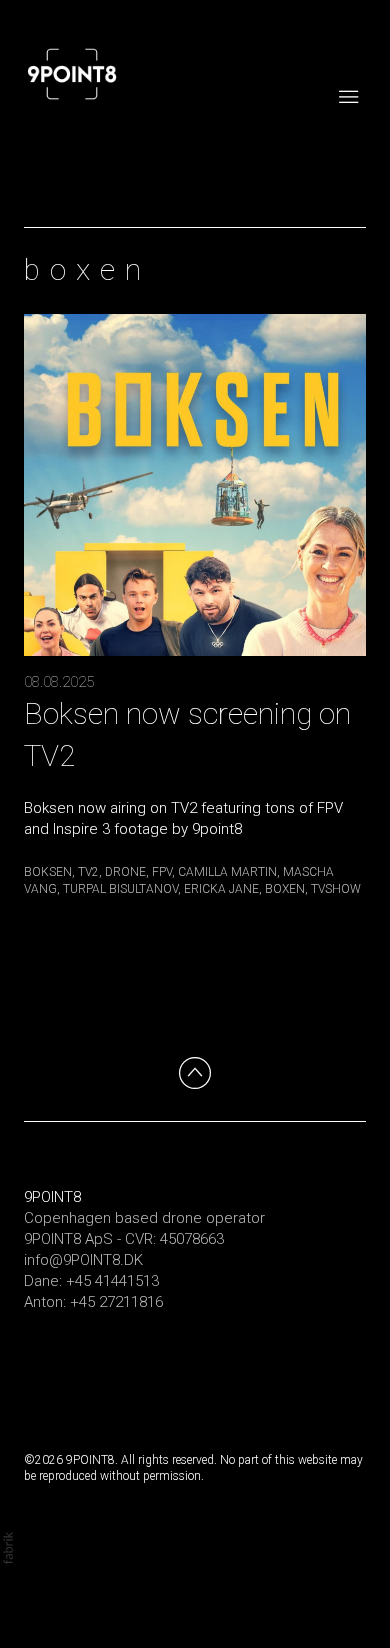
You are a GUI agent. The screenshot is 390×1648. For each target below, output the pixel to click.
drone (125, 872)
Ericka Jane (221, 889)
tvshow (336, 889)
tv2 (88, 872)
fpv (162, 872)
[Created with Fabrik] (8, 1548)
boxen (285, 889)
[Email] (160, 1353)
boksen (48, 872)
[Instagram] (40, 1353)
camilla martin (227, 872)
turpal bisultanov (120, 889)
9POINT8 (52, 1197)
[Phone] (120, 1353)
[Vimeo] (80, 1353)
